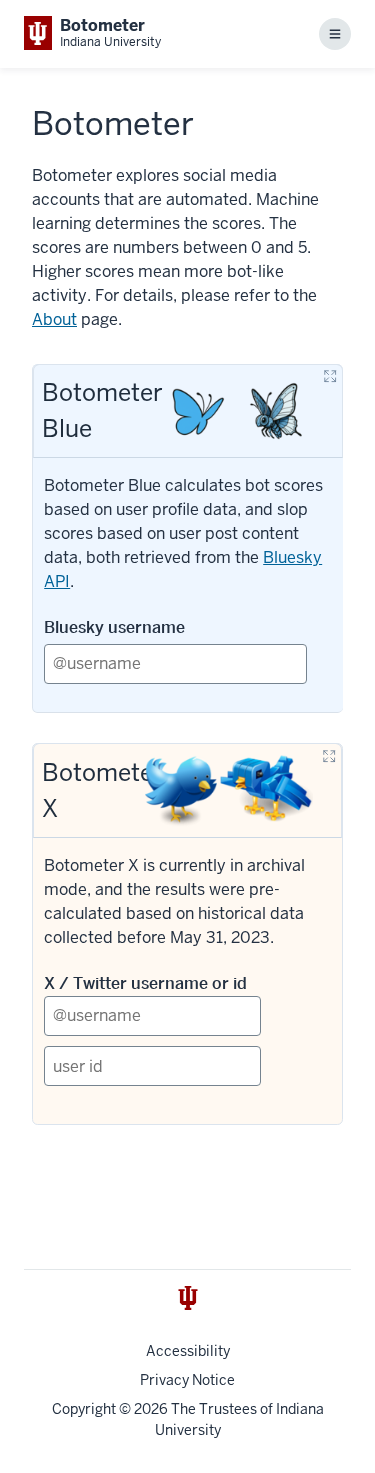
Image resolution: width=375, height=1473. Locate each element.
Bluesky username (114, 627)
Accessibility (188, 1351)
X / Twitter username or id (145, 983)
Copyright (84, 1409)
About (54, 319)
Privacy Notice (187, 1380)
